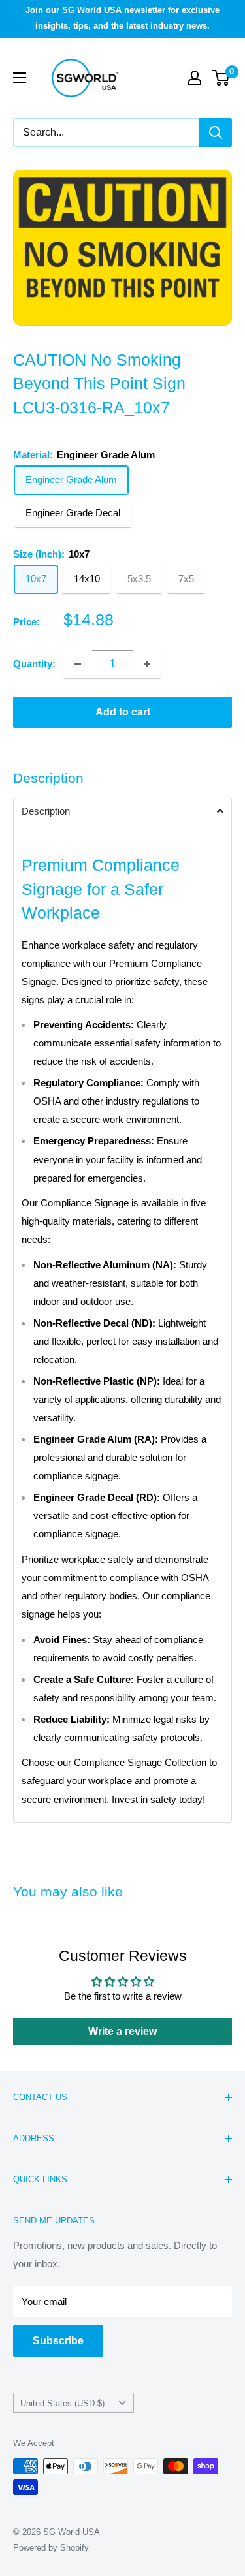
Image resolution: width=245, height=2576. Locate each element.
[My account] (195, 78)
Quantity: (34, 664)
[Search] (216, 133)
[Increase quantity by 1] (147, 664)
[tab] (122, 811)
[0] (221, 78)
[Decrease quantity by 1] (78, 664)
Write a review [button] (122, 2031)
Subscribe (58, 2341)
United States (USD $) (62, 2403)
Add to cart (123, 712)
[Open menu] (20, 78)
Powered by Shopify (51, 2548)
